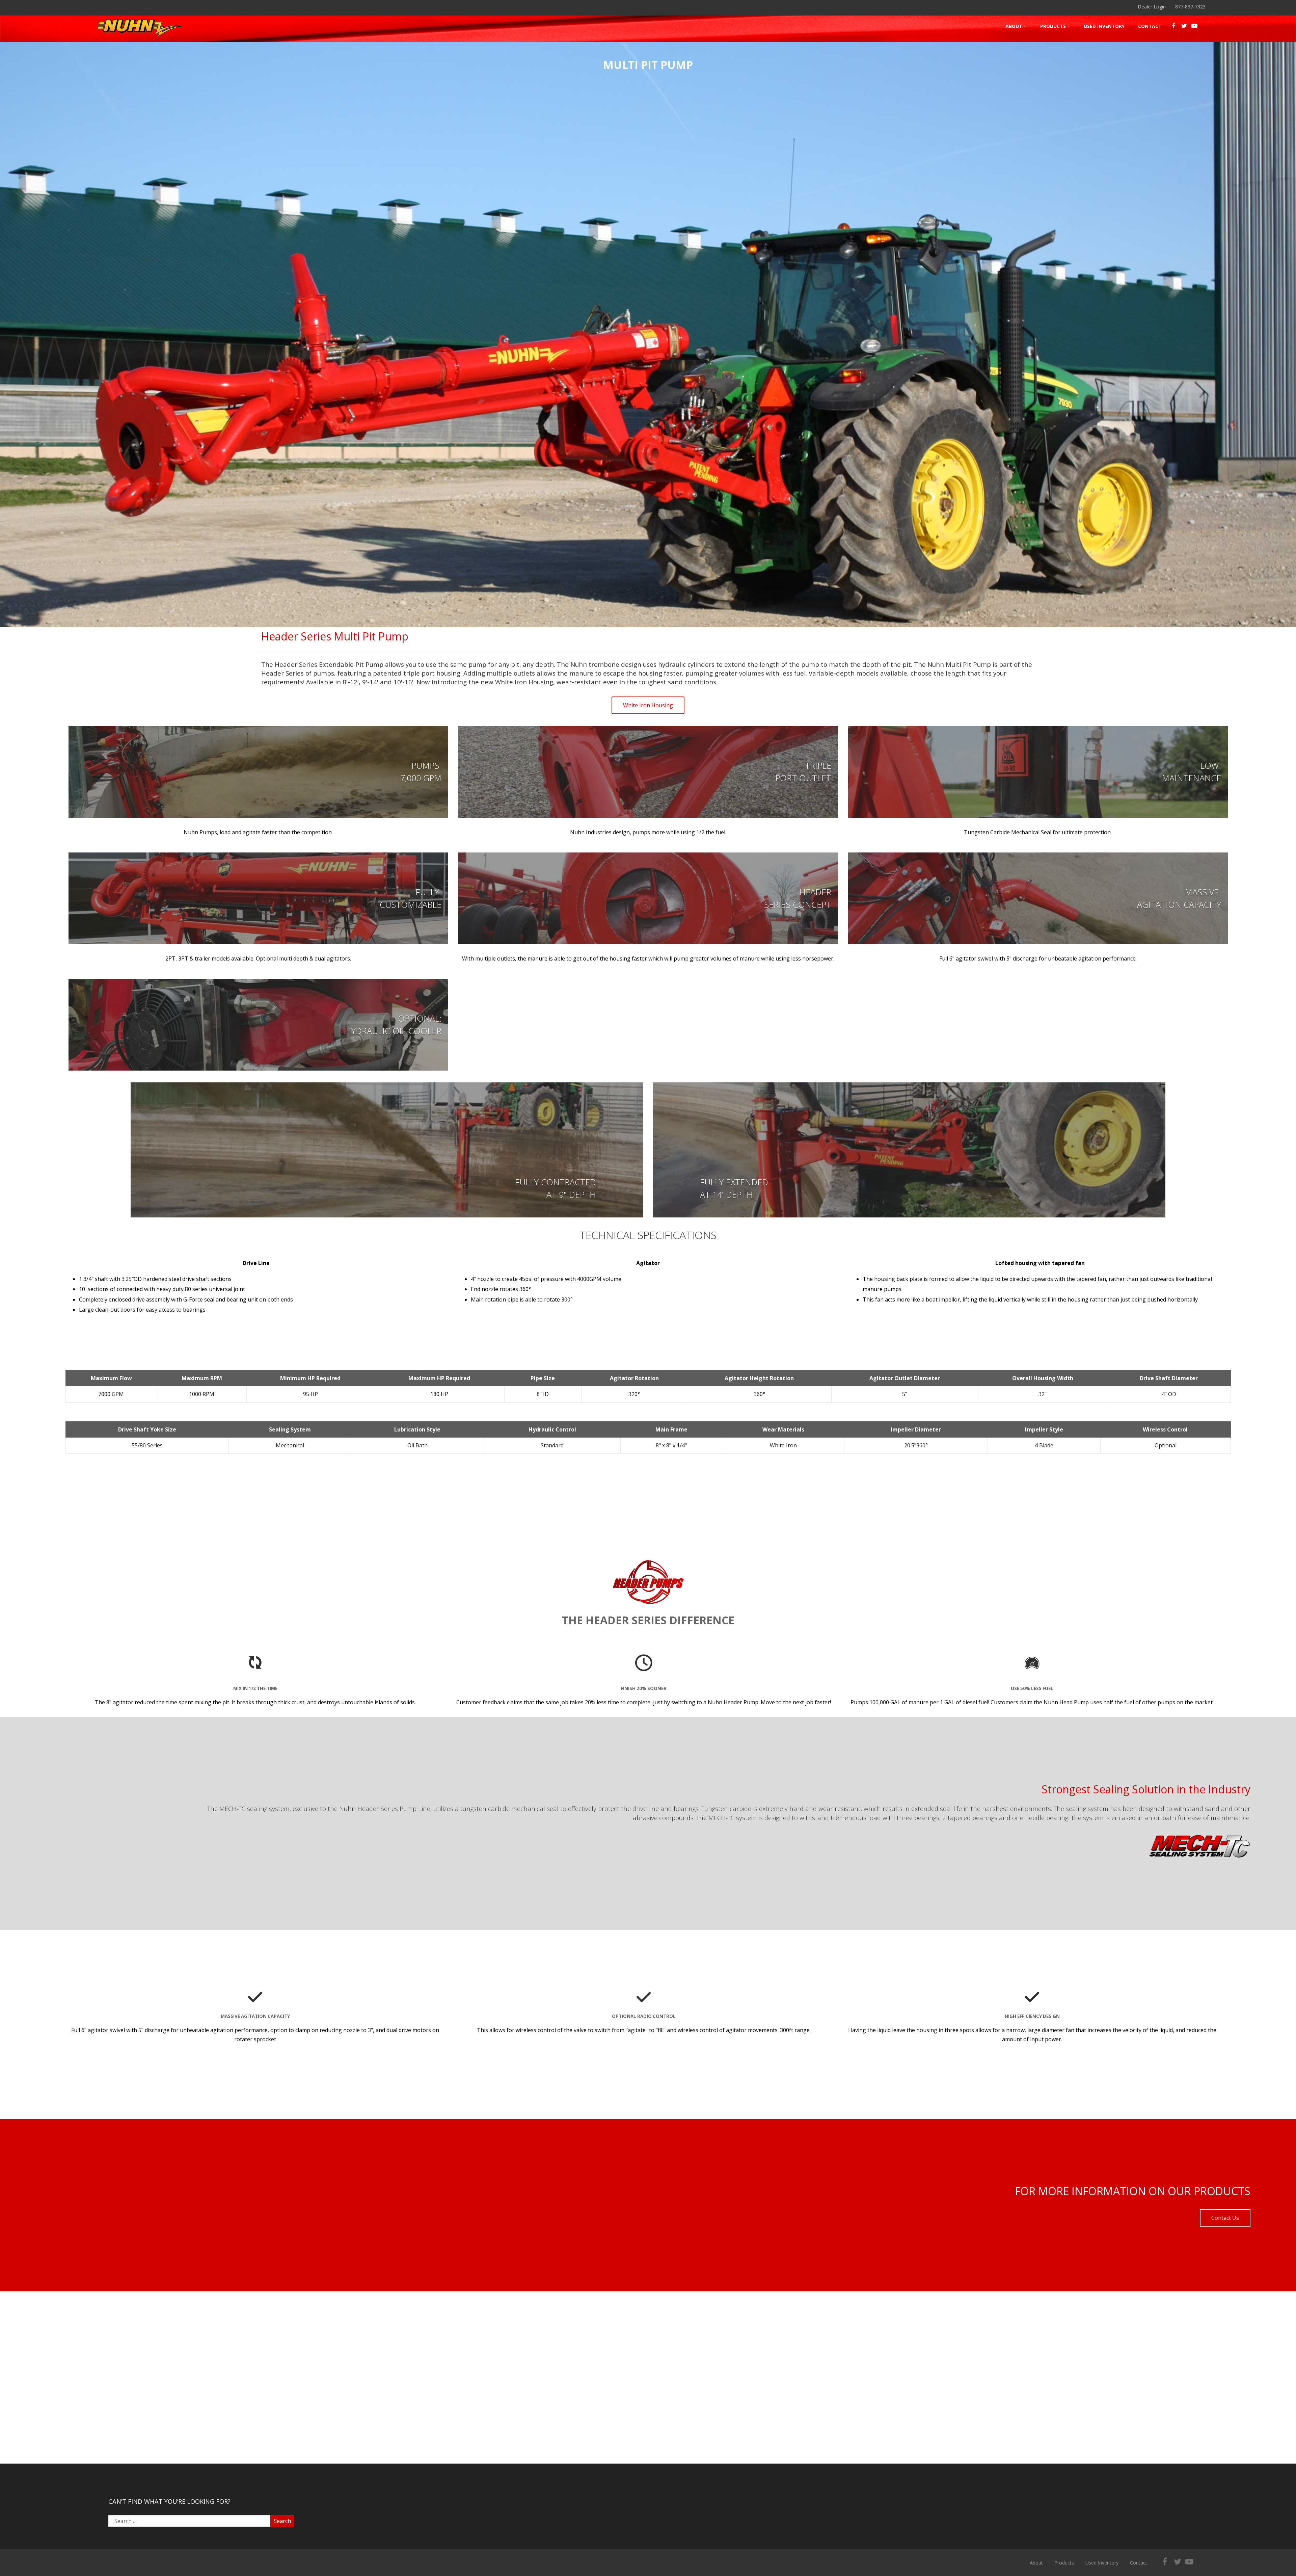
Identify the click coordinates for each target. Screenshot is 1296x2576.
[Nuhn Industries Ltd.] (139, 38)
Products (1053, 26)
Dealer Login (1152, 7)
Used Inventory (1104, 26)
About (1014, 26)
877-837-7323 (1190, 7)
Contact (1150, 26)
